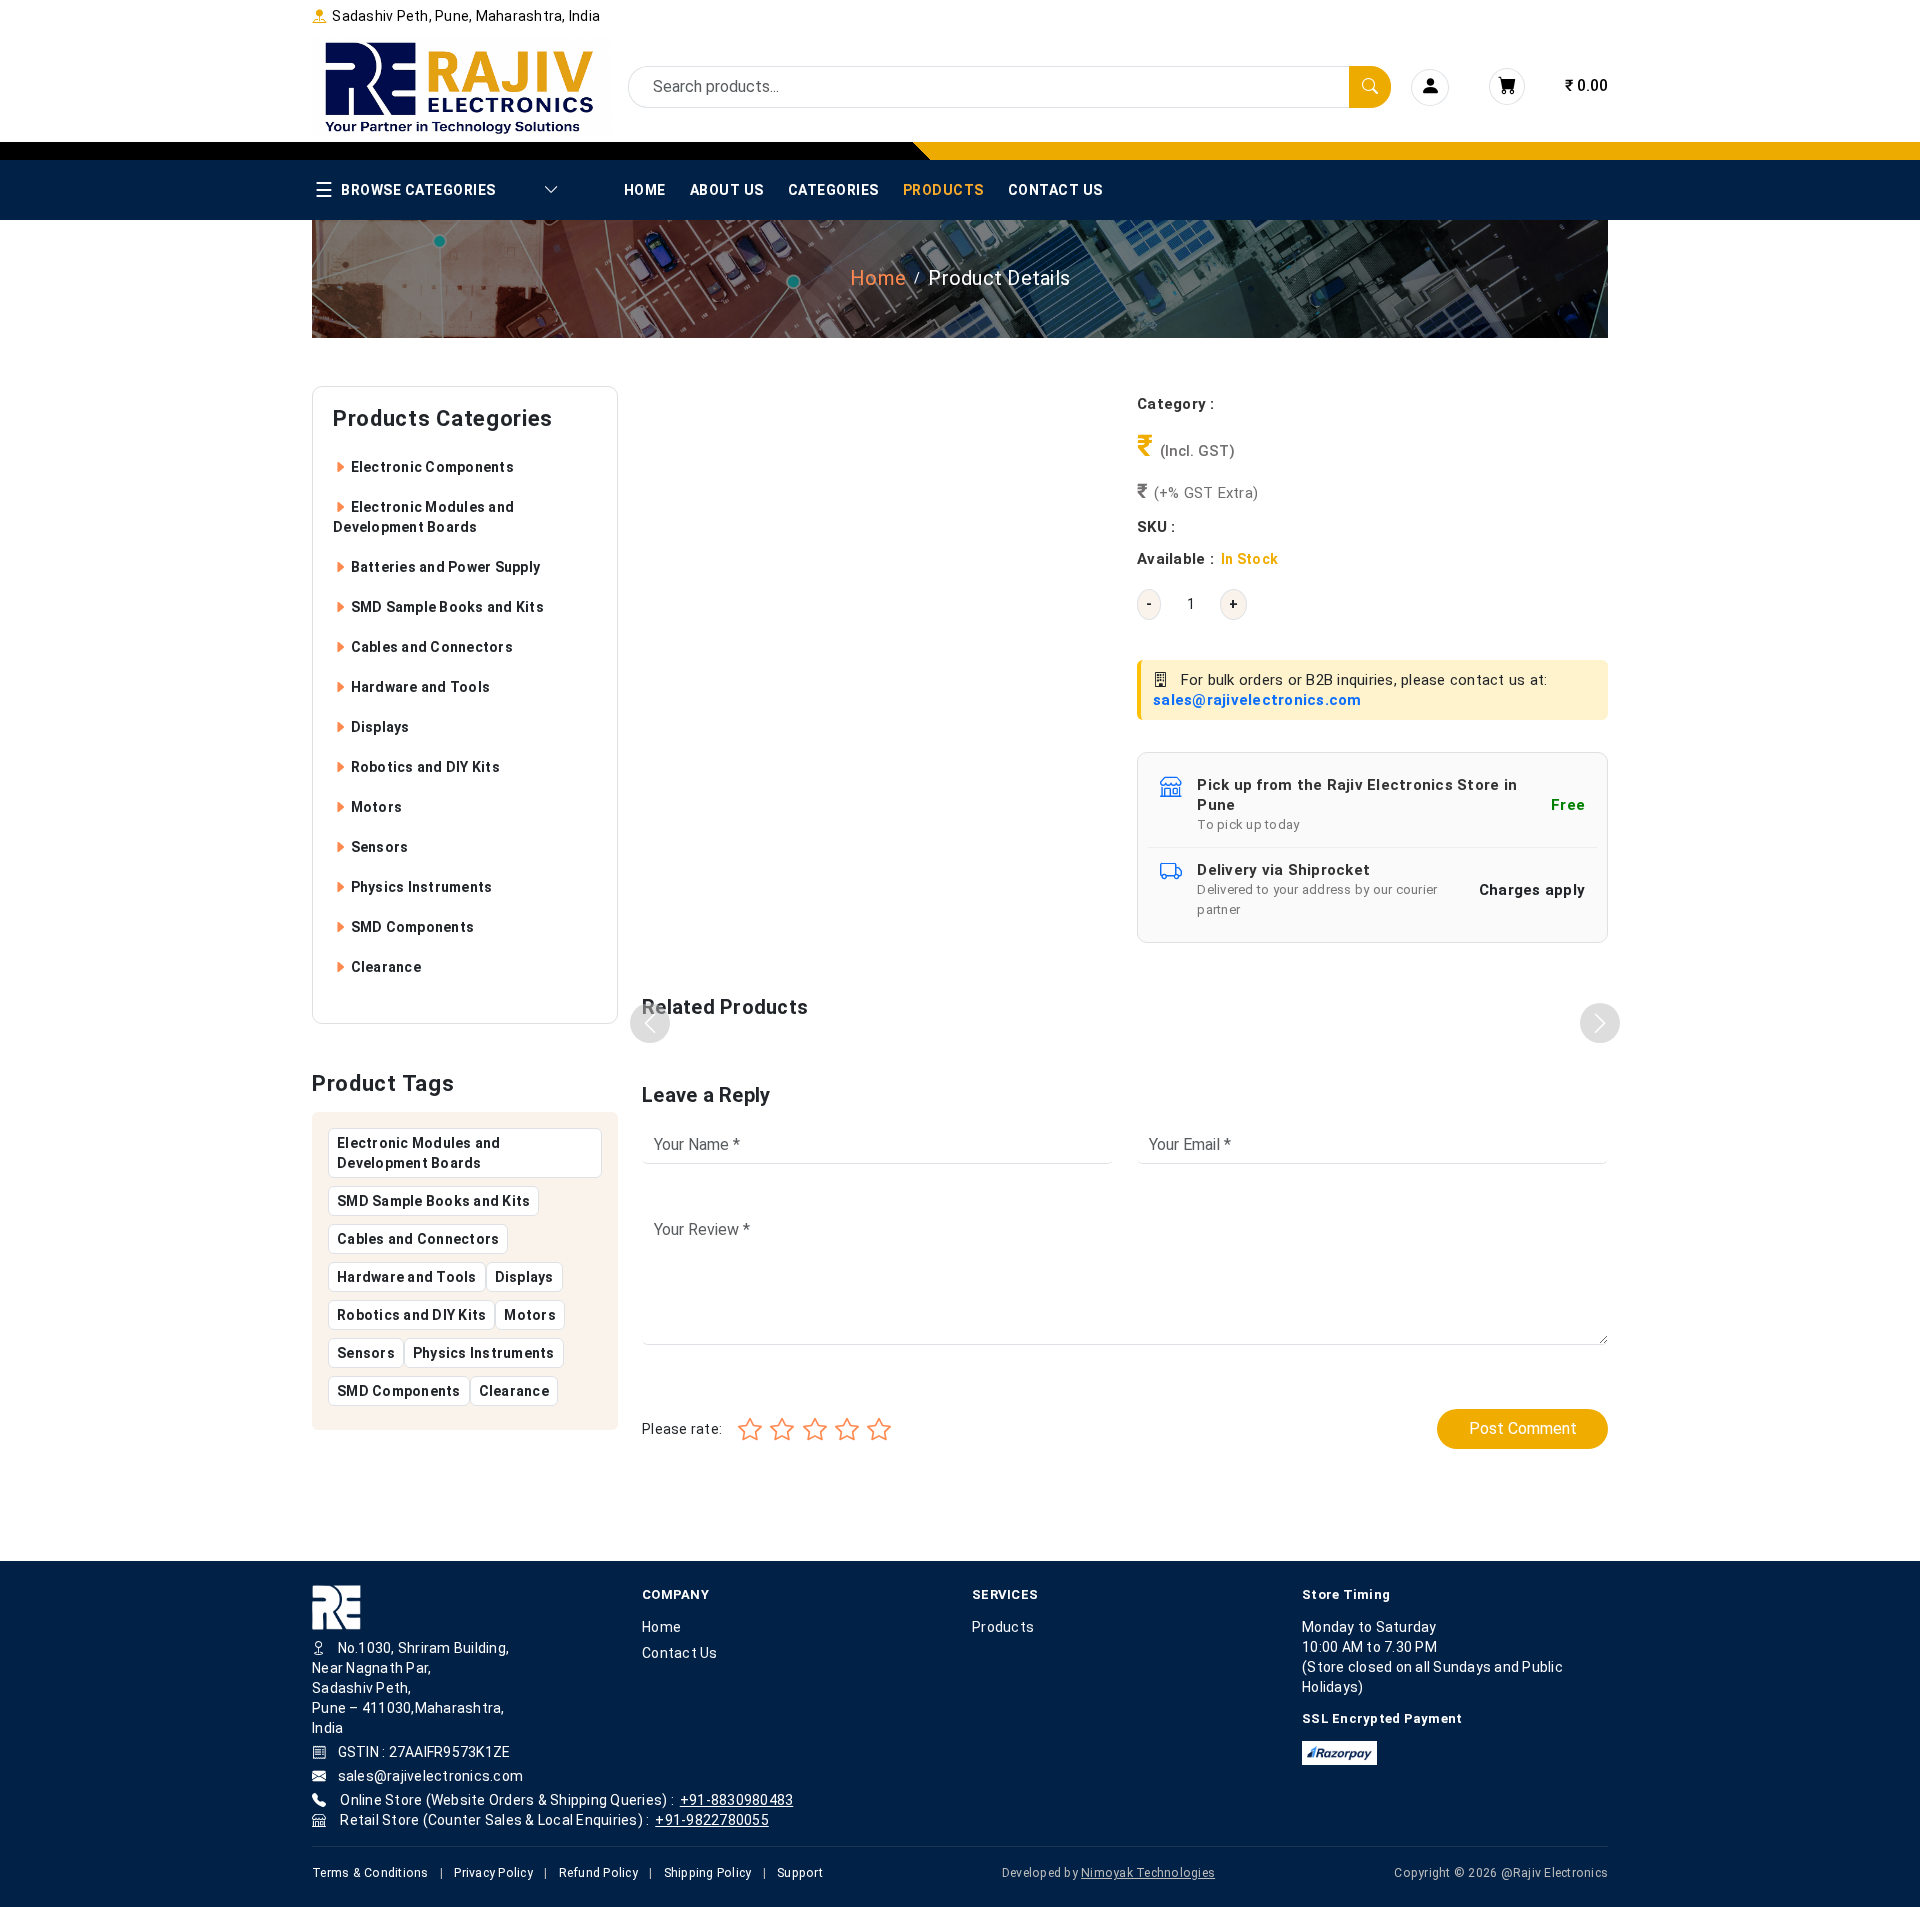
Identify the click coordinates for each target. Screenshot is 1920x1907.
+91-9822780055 (712, 1820)
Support (800, 1873)
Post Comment (1523, 1428)
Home (645, 190)
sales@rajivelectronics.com (1257, 700)
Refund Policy (598, 1873)
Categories (833, 190)
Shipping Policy (708, 1873)
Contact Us (1055, 190)
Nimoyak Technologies (1148, 1873)
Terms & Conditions (370, 1873)
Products (943, 190)
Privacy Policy (493, 1873)
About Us (727, 190)
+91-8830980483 (737, 1800)
